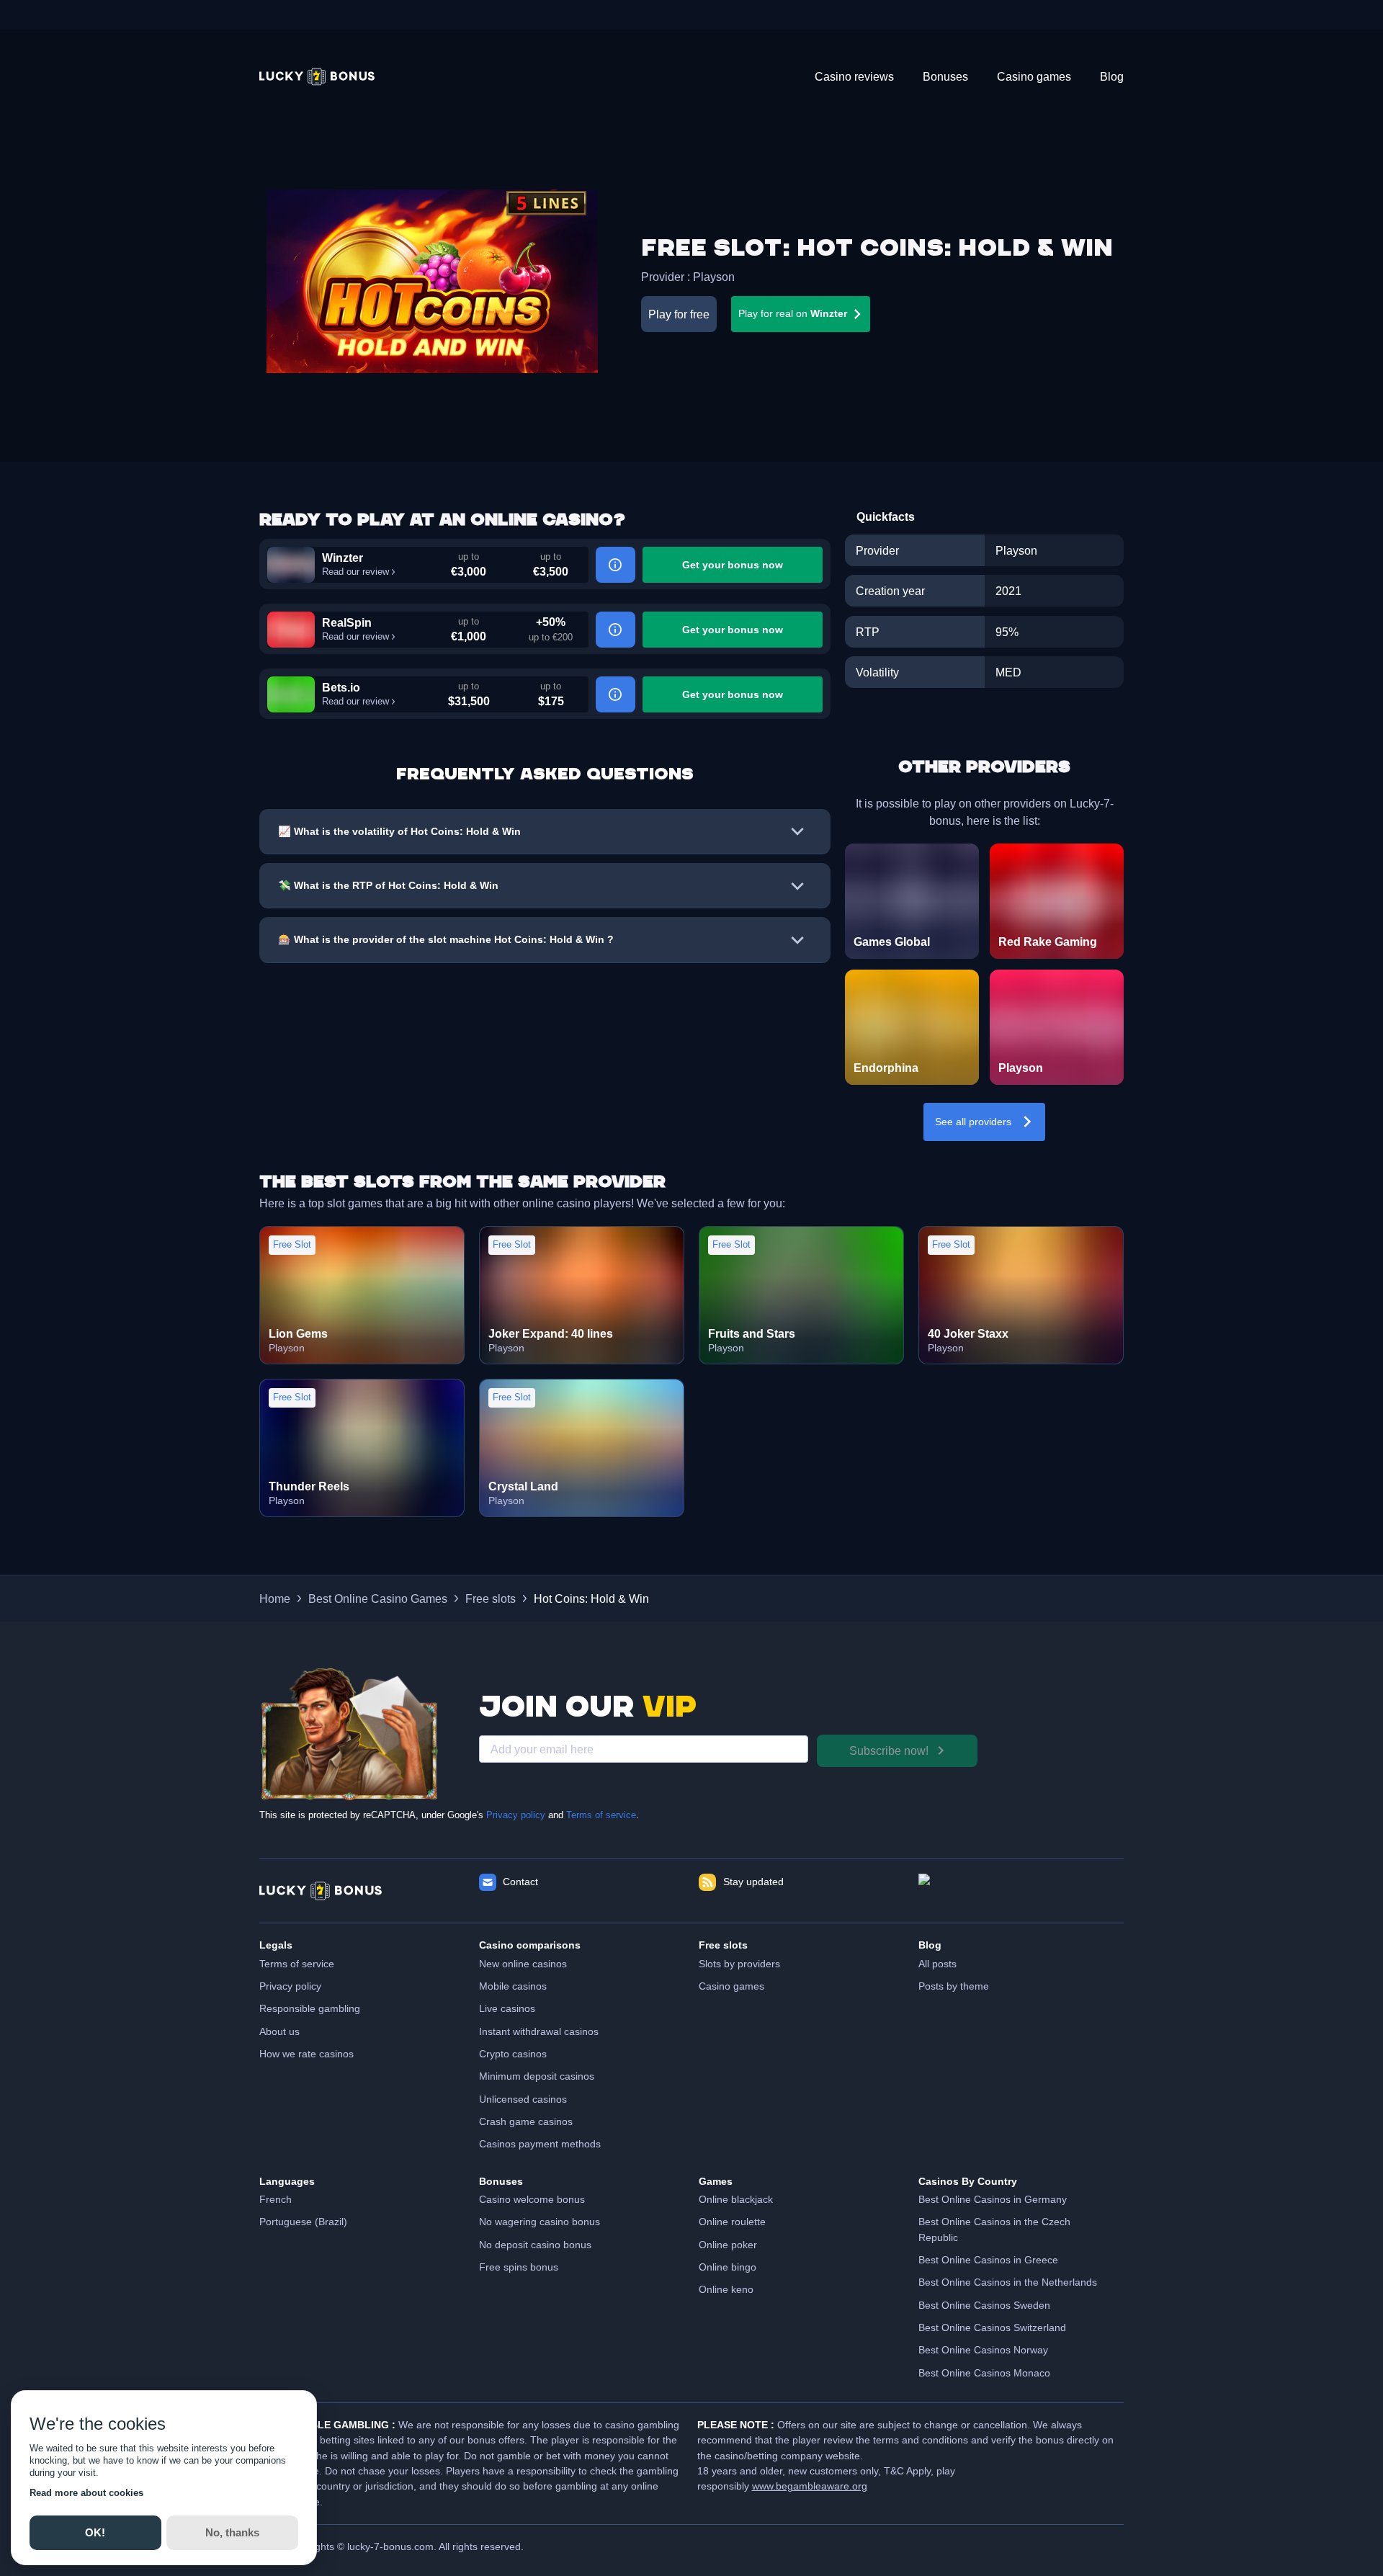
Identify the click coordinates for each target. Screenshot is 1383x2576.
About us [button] (279, 2031)
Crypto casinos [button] (513, 2054)
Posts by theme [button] (954, 1986)
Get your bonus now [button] (733, 565)
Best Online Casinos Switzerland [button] (992, 2327)
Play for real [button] (793, 313)
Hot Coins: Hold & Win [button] (591, 1598)
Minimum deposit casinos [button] (537, 2076)
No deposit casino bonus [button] (535, 2245)
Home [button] (275, 1598)
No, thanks (232, 2532)
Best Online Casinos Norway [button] (983, 2350)
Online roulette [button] (732, 2222)
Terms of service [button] (297, 1964)
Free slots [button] (491, 1598)
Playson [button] (714, 277)
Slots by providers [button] (739, 1964)
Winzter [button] (343, 558)
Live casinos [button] (507, 2008)
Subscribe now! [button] (889, 1750)
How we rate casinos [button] (306, 2054)
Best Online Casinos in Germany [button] (993, 2199)
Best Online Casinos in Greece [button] (988, 2260)
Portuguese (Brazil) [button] (303, 2222)
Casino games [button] (731, 1986)
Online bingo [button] (728, 2267)
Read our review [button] (355, 572)
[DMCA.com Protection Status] (1021, 1891)
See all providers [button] (973, 1122)
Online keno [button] (726, 2289)
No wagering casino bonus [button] (540, 2222)
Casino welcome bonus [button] (532, 2199)
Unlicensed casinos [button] (523, 2099)
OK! (95, 2532)
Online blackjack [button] (736, 2199)
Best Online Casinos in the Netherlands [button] (1008, 2282)
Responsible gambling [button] (310, 2008)
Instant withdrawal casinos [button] (539, 2031)
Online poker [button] (728, 2245)
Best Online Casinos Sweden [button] (984, 2305)
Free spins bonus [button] (519, 2267)
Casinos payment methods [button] (540, 2144)
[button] (317, 77)
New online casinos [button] (523, 1964)
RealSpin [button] (347, 622)
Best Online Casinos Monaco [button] (984, 2373)
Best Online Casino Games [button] (378, 1598)
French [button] (276, 2199)
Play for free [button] (679, 314)
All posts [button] (937, 1964)
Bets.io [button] (341, 687)
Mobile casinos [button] (513, 1986)
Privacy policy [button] (290, 1986)
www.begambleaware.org (810, 2486)
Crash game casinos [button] (526, 2121)
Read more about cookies (86, 2493)
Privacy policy (516, 1815)
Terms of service (601, 1815)
